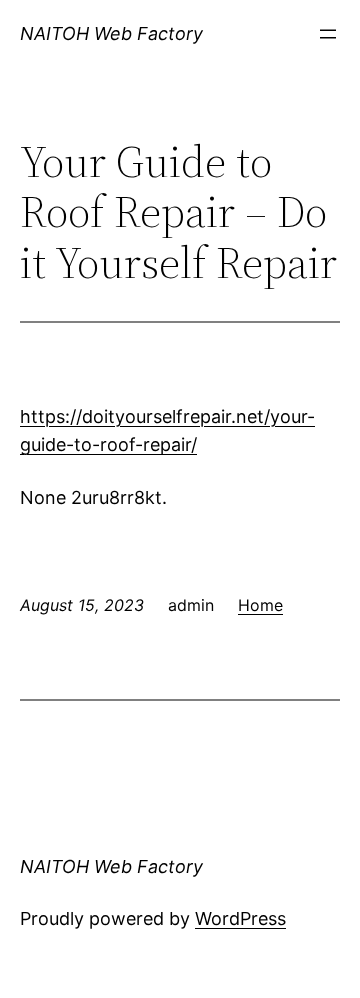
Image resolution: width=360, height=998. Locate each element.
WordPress (240, 918)
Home (260, 605)
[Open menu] (328, 34)
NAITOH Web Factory (111, 33)
